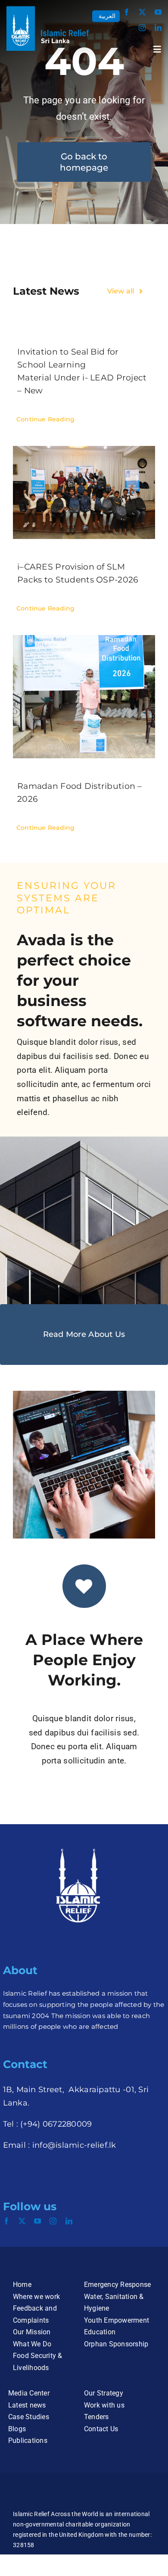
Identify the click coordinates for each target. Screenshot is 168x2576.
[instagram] (142, 28)
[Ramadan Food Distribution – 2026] (84, 697)
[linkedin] (158, 28)
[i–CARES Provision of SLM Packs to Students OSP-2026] (84, 492)
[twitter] (142, 12)
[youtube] (158, 12)
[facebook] (127, 12)
